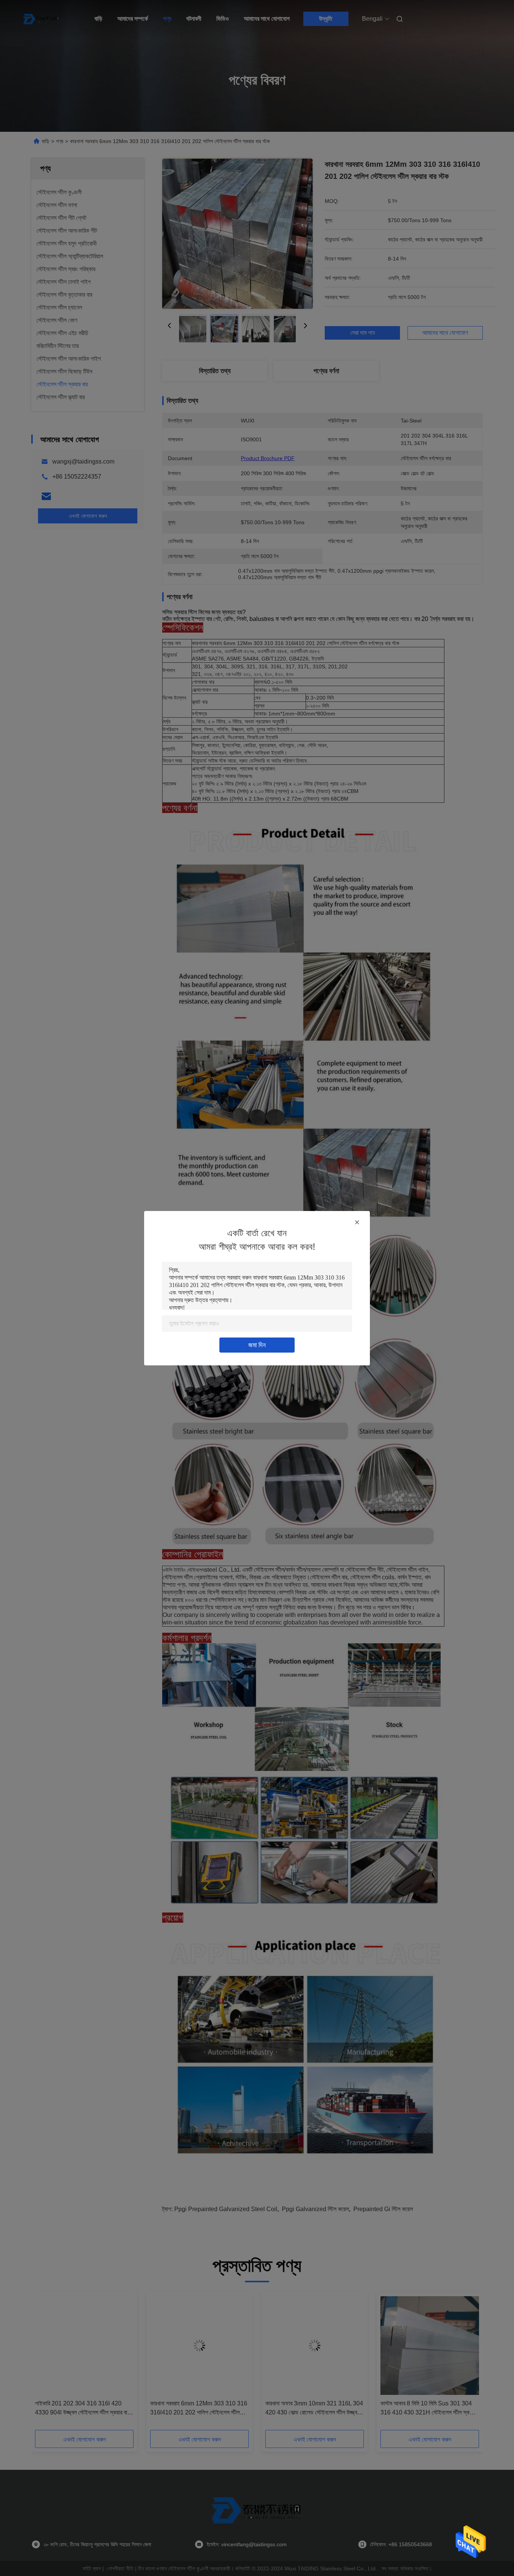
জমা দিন (257, 1345)
